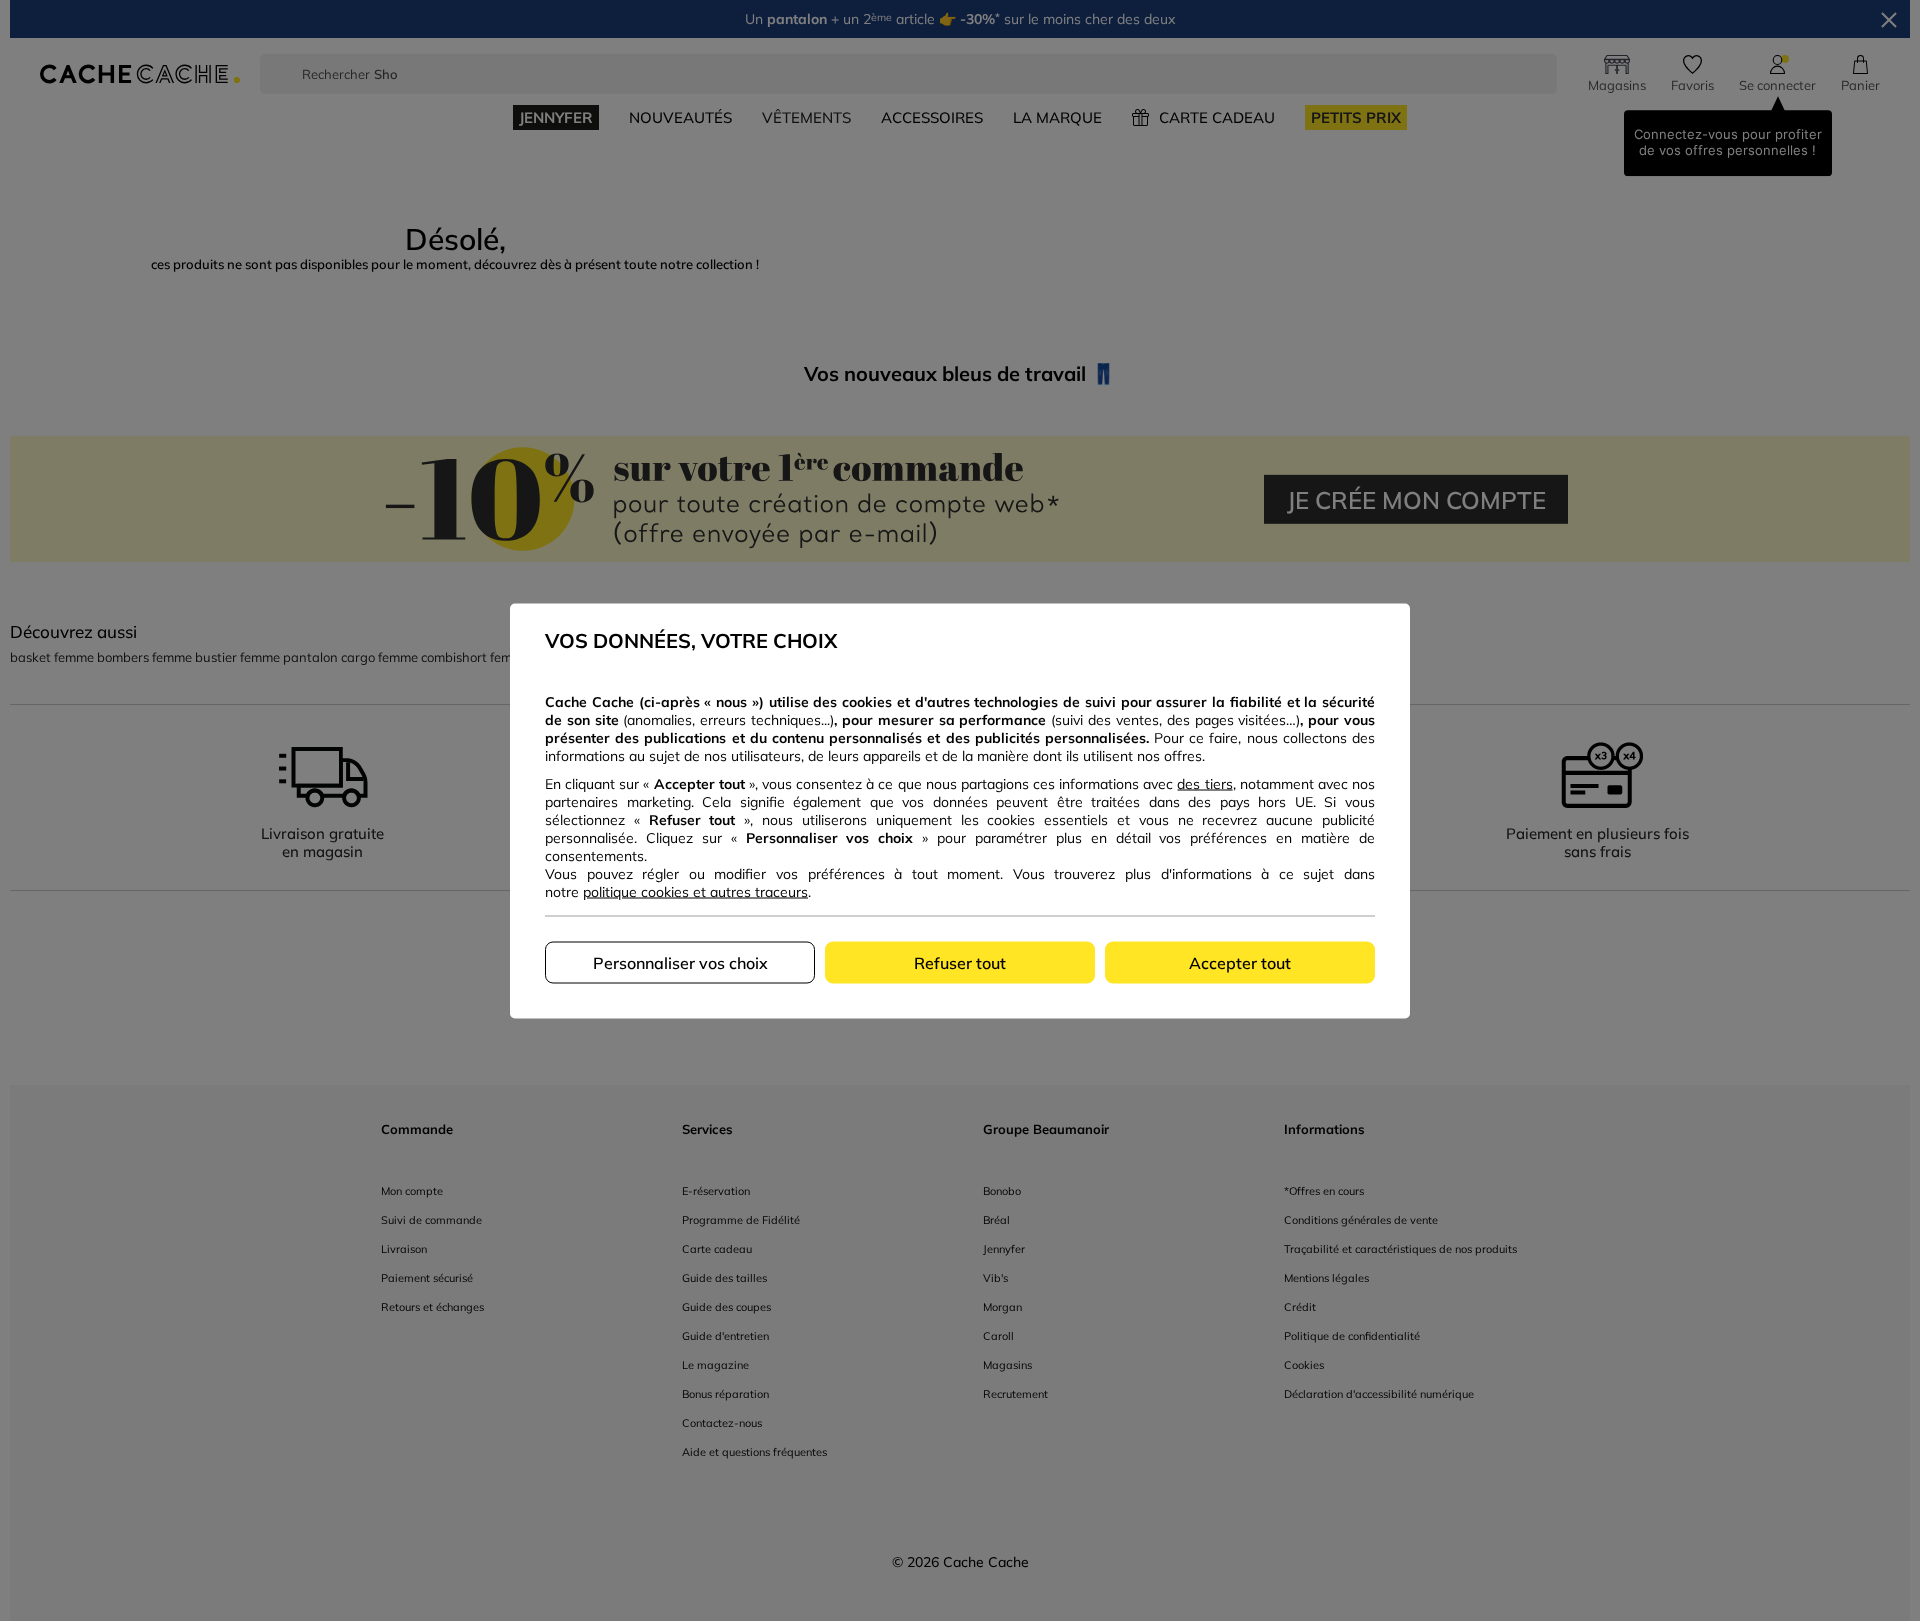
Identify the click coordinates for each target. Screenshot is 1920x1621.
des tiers (1204, 783)
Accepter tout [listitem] (1240, 962)
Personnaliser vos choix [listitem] (680, 962)
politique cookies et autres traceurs (695, 891)
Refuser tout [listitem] (960, 962)
